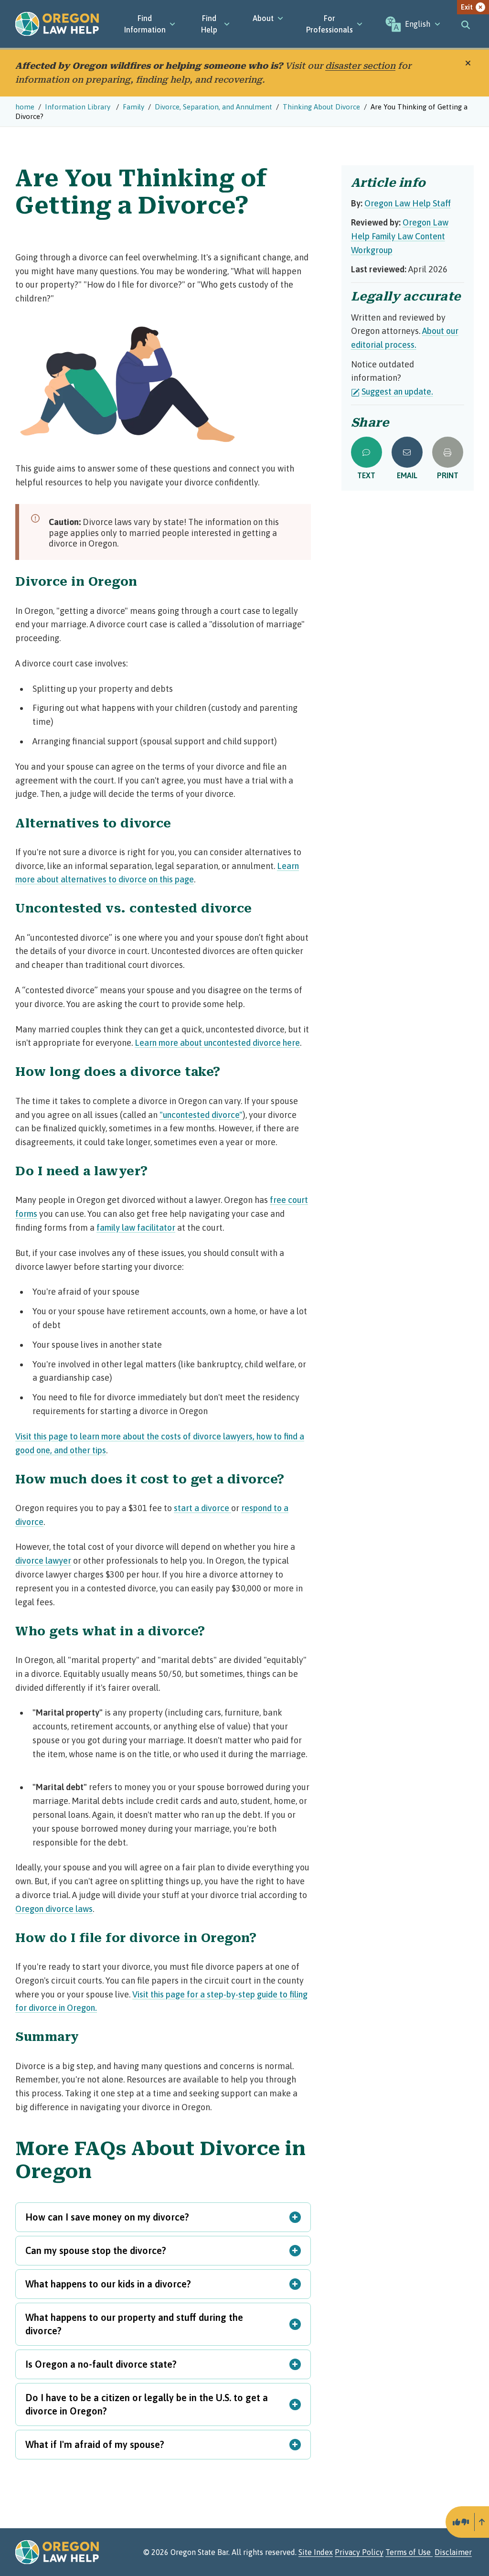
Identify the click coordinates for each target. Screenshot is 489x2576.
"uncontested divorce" (201, 1115)
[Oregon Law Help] (57, 24)
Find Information (145, 24)
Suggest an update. (397, 392)
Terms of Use (409, 2552)
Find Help (209, 24)
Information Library (79, 107)
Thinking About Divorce (321, 107)
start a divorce (202, 1508)
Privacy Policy (359, 2552)
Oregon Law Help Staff (408, 203)
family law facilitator (136, 1228)
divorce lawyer (43, 1561)
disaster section (360, 66)
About (263, 18)
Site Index (316, 2552)
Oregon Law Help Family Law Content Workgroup (400, 236)
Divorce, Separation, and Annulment (213, 107)
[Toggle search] (466, 24)
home (25, 107)
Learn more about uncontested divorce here (217, 1043)
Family (133, 107)
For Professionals (330, 24)
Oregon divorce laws (54, 1909)
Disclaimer (453, 2552)
